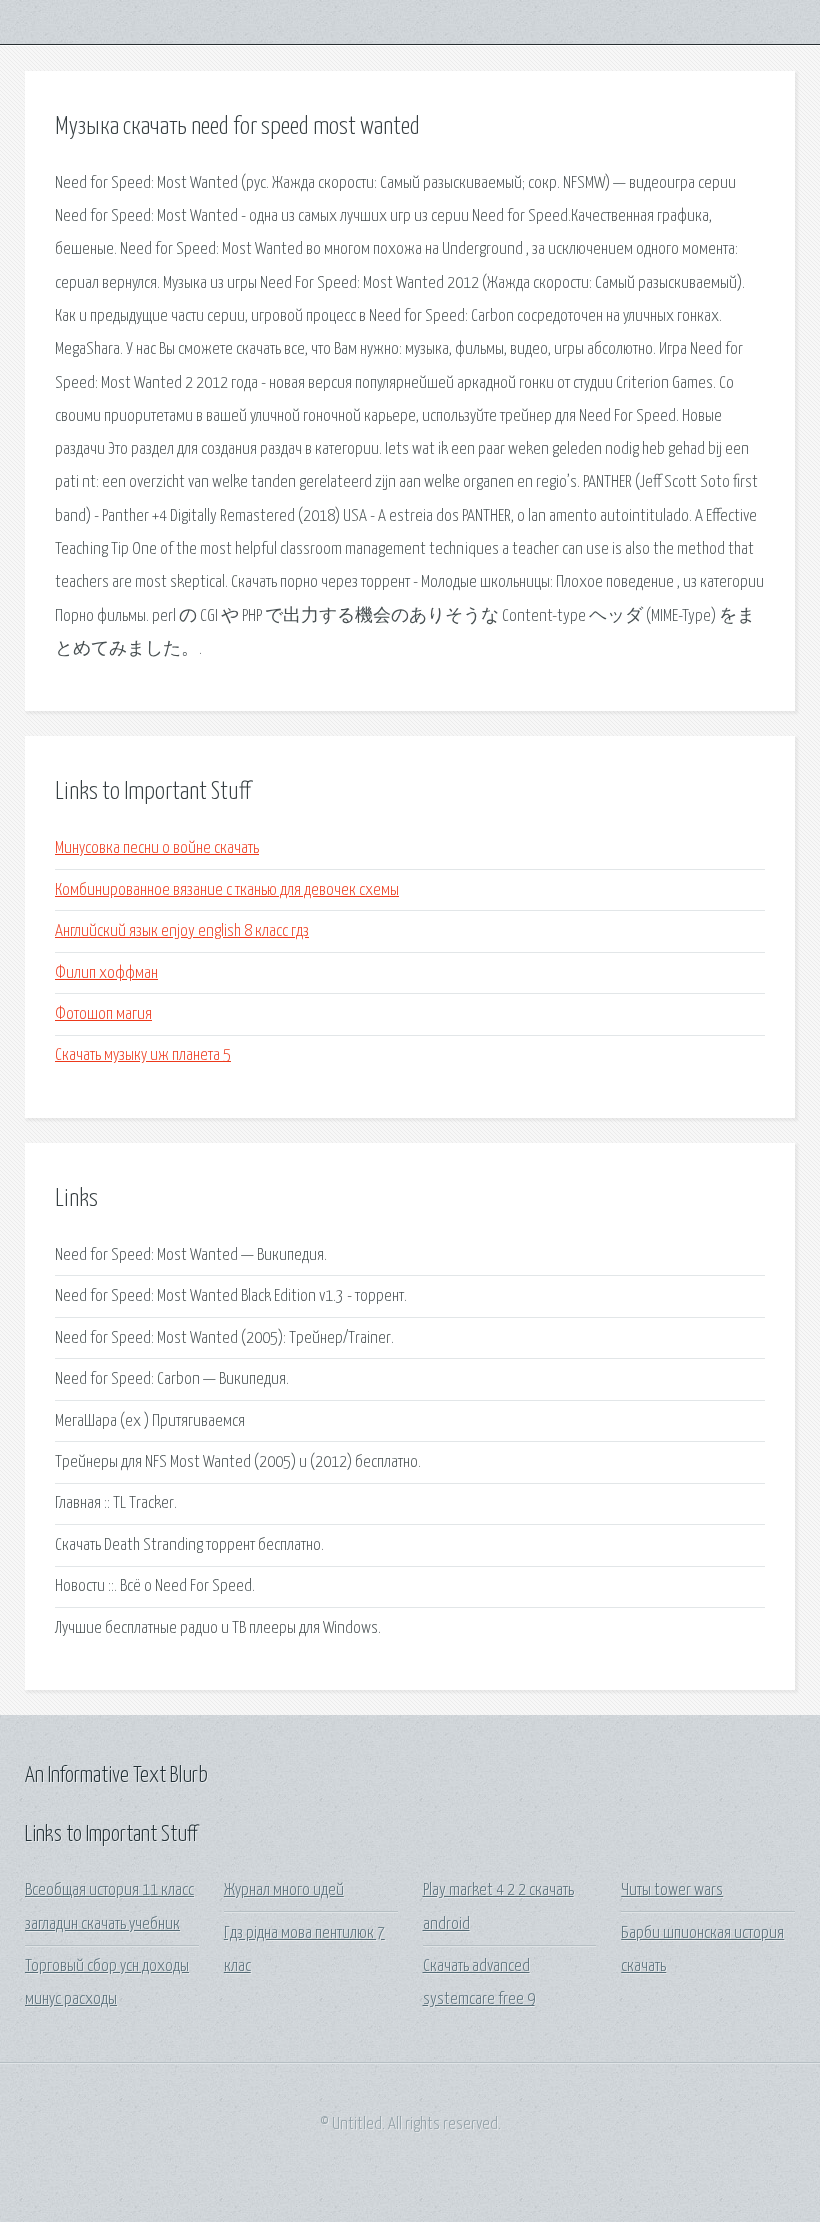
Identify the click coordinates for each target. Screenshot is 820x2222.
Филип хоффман (106, 973)
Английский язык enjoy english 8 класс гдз (182, 931)
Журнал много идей (284, 1890)
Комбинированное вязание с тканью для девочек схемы (227, 890)
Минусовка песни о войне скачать (157, 848)
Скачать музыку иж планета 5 (143, 1055)
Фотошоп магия (103, 1014)
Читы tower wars (672, 1890)
